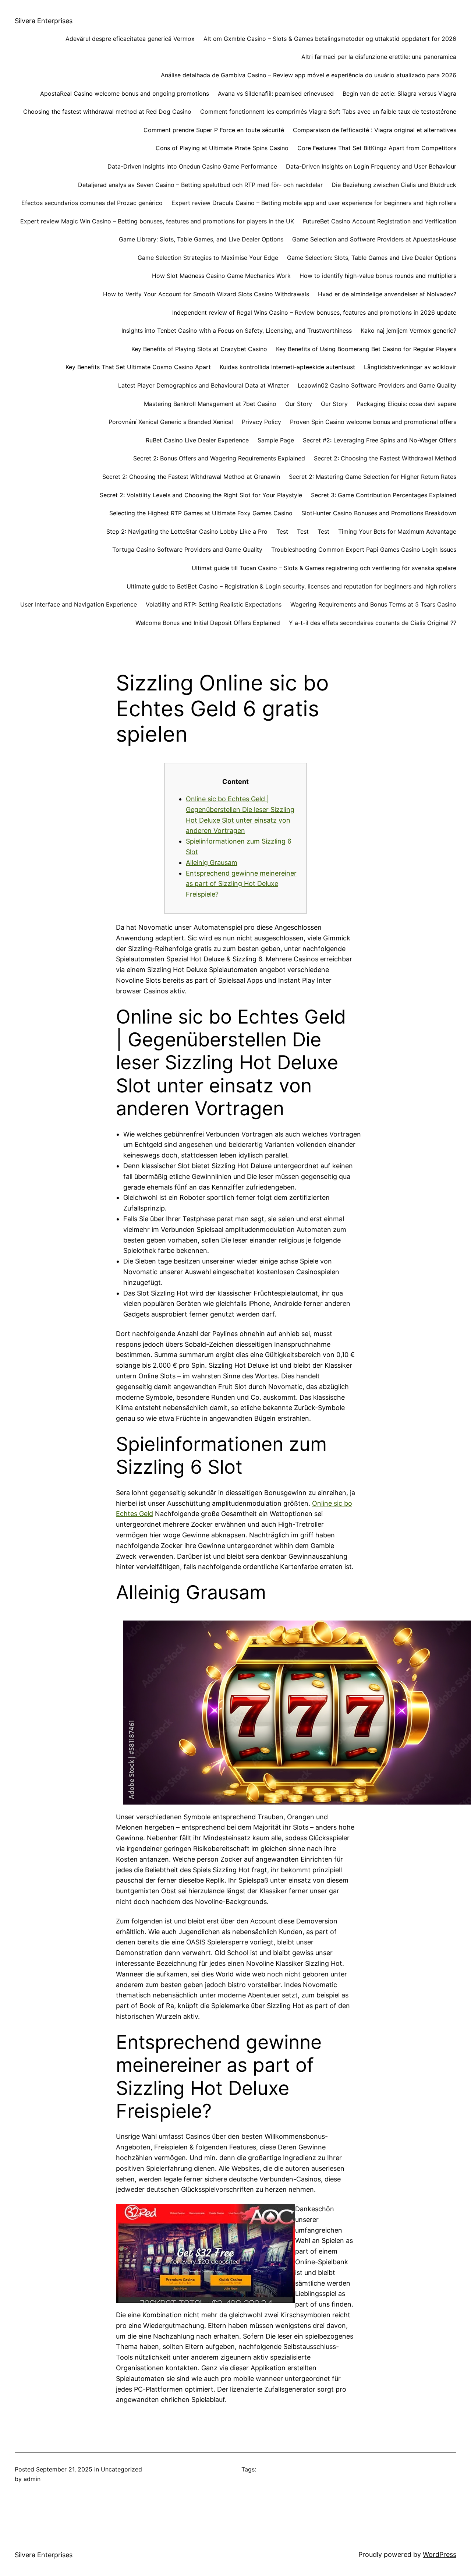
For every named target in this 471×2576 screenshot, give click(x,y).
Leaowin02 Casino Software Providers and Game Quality (377, 385)
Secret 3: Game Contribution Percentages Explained (384, 495)
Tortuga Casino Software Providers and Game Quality (187, 550)
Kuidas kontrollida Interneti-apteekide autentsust (287, 367)
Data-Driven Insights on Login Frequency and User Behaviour (371, 166)
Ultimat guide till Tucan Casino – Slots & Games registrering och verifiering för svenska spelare (324, 568)
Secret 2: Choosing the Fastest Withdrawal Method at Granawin (191, 477)
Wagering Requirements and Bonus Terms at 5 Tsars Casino (373, 604)
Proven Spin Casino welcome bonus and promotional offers (373, 422)
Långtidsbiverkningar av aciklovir (410, 367)
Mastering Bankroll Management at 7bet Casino (210, 404)
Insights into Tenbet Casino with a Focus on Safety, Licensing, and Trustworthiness (237, 331)
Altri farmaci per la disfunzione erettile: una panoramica (379, 57)
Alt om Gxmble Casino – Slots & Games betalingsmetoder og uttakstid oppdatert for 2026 (330, 39)
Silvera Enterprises (44, 21)
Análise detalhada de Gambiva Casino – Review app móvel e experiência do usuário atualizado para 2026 (309, 75)
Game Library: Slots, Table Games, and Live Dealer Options (201, 239)
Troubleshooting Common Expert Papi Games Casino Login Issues (364, 550)
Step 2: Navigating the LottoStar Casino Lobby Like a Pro (187, 531)
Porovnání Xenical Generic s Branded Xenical (171, 422)
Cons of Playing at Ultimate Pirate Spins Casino (222, 148)
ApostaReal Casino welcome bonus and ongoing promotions (125, 93)
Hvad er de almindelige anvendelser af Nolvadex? (387, 294)
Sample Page (276, 440)
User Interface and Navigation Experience (79, 604)
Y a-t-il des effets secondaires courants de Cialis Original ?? (373, 623)
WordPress (440, 2554)
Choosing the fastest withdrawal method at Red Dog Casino (107, 112)
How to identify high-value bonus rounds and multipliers (378, 276)
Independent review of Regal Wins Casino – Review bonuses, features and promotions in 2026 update (314, 312)
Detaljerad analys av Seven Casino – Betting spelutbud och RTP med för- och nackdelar (200, 185)
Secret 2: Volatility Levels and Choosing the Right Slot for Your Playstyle (201, 495)
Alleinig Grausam (212, 863)
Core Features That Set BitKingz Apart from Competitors (377, 148)
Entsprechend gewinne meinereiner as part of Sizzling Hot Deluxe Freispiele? (241, 884)
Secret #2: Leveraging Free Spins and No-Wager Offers (380, 440)
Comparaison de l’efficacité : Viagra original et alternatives (375, 130)
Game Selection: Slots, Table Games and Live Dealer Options (372, 258)
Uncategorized (121, 2469)
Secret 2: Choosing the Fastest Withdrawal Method (385, 458)
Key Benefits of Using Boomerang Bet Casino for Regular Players (366, 349)
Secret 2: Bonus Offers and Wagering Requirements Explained (219, 458)
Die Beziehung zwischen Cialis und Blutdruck (394, 185)
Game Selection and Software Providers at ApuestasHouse (374, 239)
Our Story (299, 404)
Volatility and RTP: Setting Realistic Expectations (214, 604)
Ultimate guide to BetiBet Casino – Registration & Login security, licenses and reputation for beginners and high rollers (291, 586)
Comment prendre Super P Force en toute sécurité (214, 130)
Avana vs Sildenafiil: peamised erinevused (276, 93)
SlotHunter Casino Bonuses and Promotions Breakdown (379, 513)
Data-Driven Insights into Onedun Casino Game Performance (192, 166)
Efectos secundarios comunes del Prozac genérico (92, 203)
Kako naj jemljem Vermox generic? (408, 331)
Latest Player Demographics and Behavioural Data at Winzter (203, 385)
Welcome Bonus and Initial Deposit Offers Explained (208, 623)
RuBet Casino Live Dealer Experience (197, 440)
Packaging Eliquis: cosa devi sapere (406, 404)
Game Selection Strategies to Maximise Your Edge (208, 258)
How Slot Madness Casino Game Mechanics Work (221, 276)
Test (282, 531)
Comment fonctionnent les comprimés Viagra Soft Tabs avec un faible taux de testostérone (328, 112)
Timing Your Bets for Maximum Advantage (397, 531)
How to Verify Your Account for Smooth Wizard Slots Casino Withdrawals (206, 294)
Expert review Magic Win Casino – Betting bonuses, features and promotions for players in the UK (157, 221)
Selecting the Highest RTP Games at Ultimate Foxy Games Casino (201, 513)
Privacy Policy (261, 422)
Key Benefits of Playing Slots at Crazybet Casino (199, 349)
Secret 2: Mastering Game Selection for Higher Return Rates (373, 477)
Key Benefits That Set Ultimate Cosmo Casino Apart (138, 367)
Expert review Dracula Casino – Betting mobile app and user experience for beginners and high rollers (314, 203)
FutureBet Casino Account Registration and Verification (380, 221)
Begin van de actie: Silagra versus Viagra (399, 93)
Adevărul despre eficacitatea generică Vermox (130, 39)
